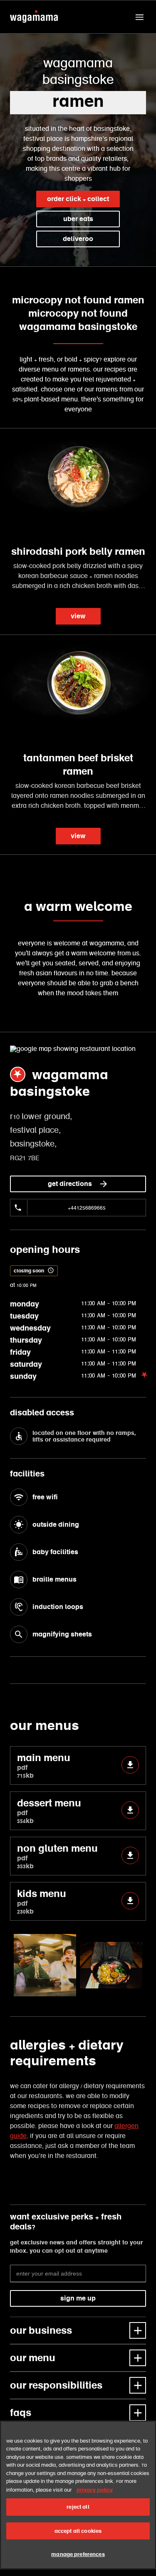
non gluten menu (57, 1856)
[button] (139, 17)
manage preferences (78, 2554)
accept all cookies (78, 2531)
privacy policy (95, 2490)
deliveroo (78, 239)
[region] (78, 2495)
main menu (44, 1765)
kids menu (42, 1901)
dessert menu (49, 1811)
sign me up (78, 2298)
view (78, 616)
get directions (70, 1184)
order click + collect (78, 199)
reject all (78, 2507)
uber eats (78, 219)
